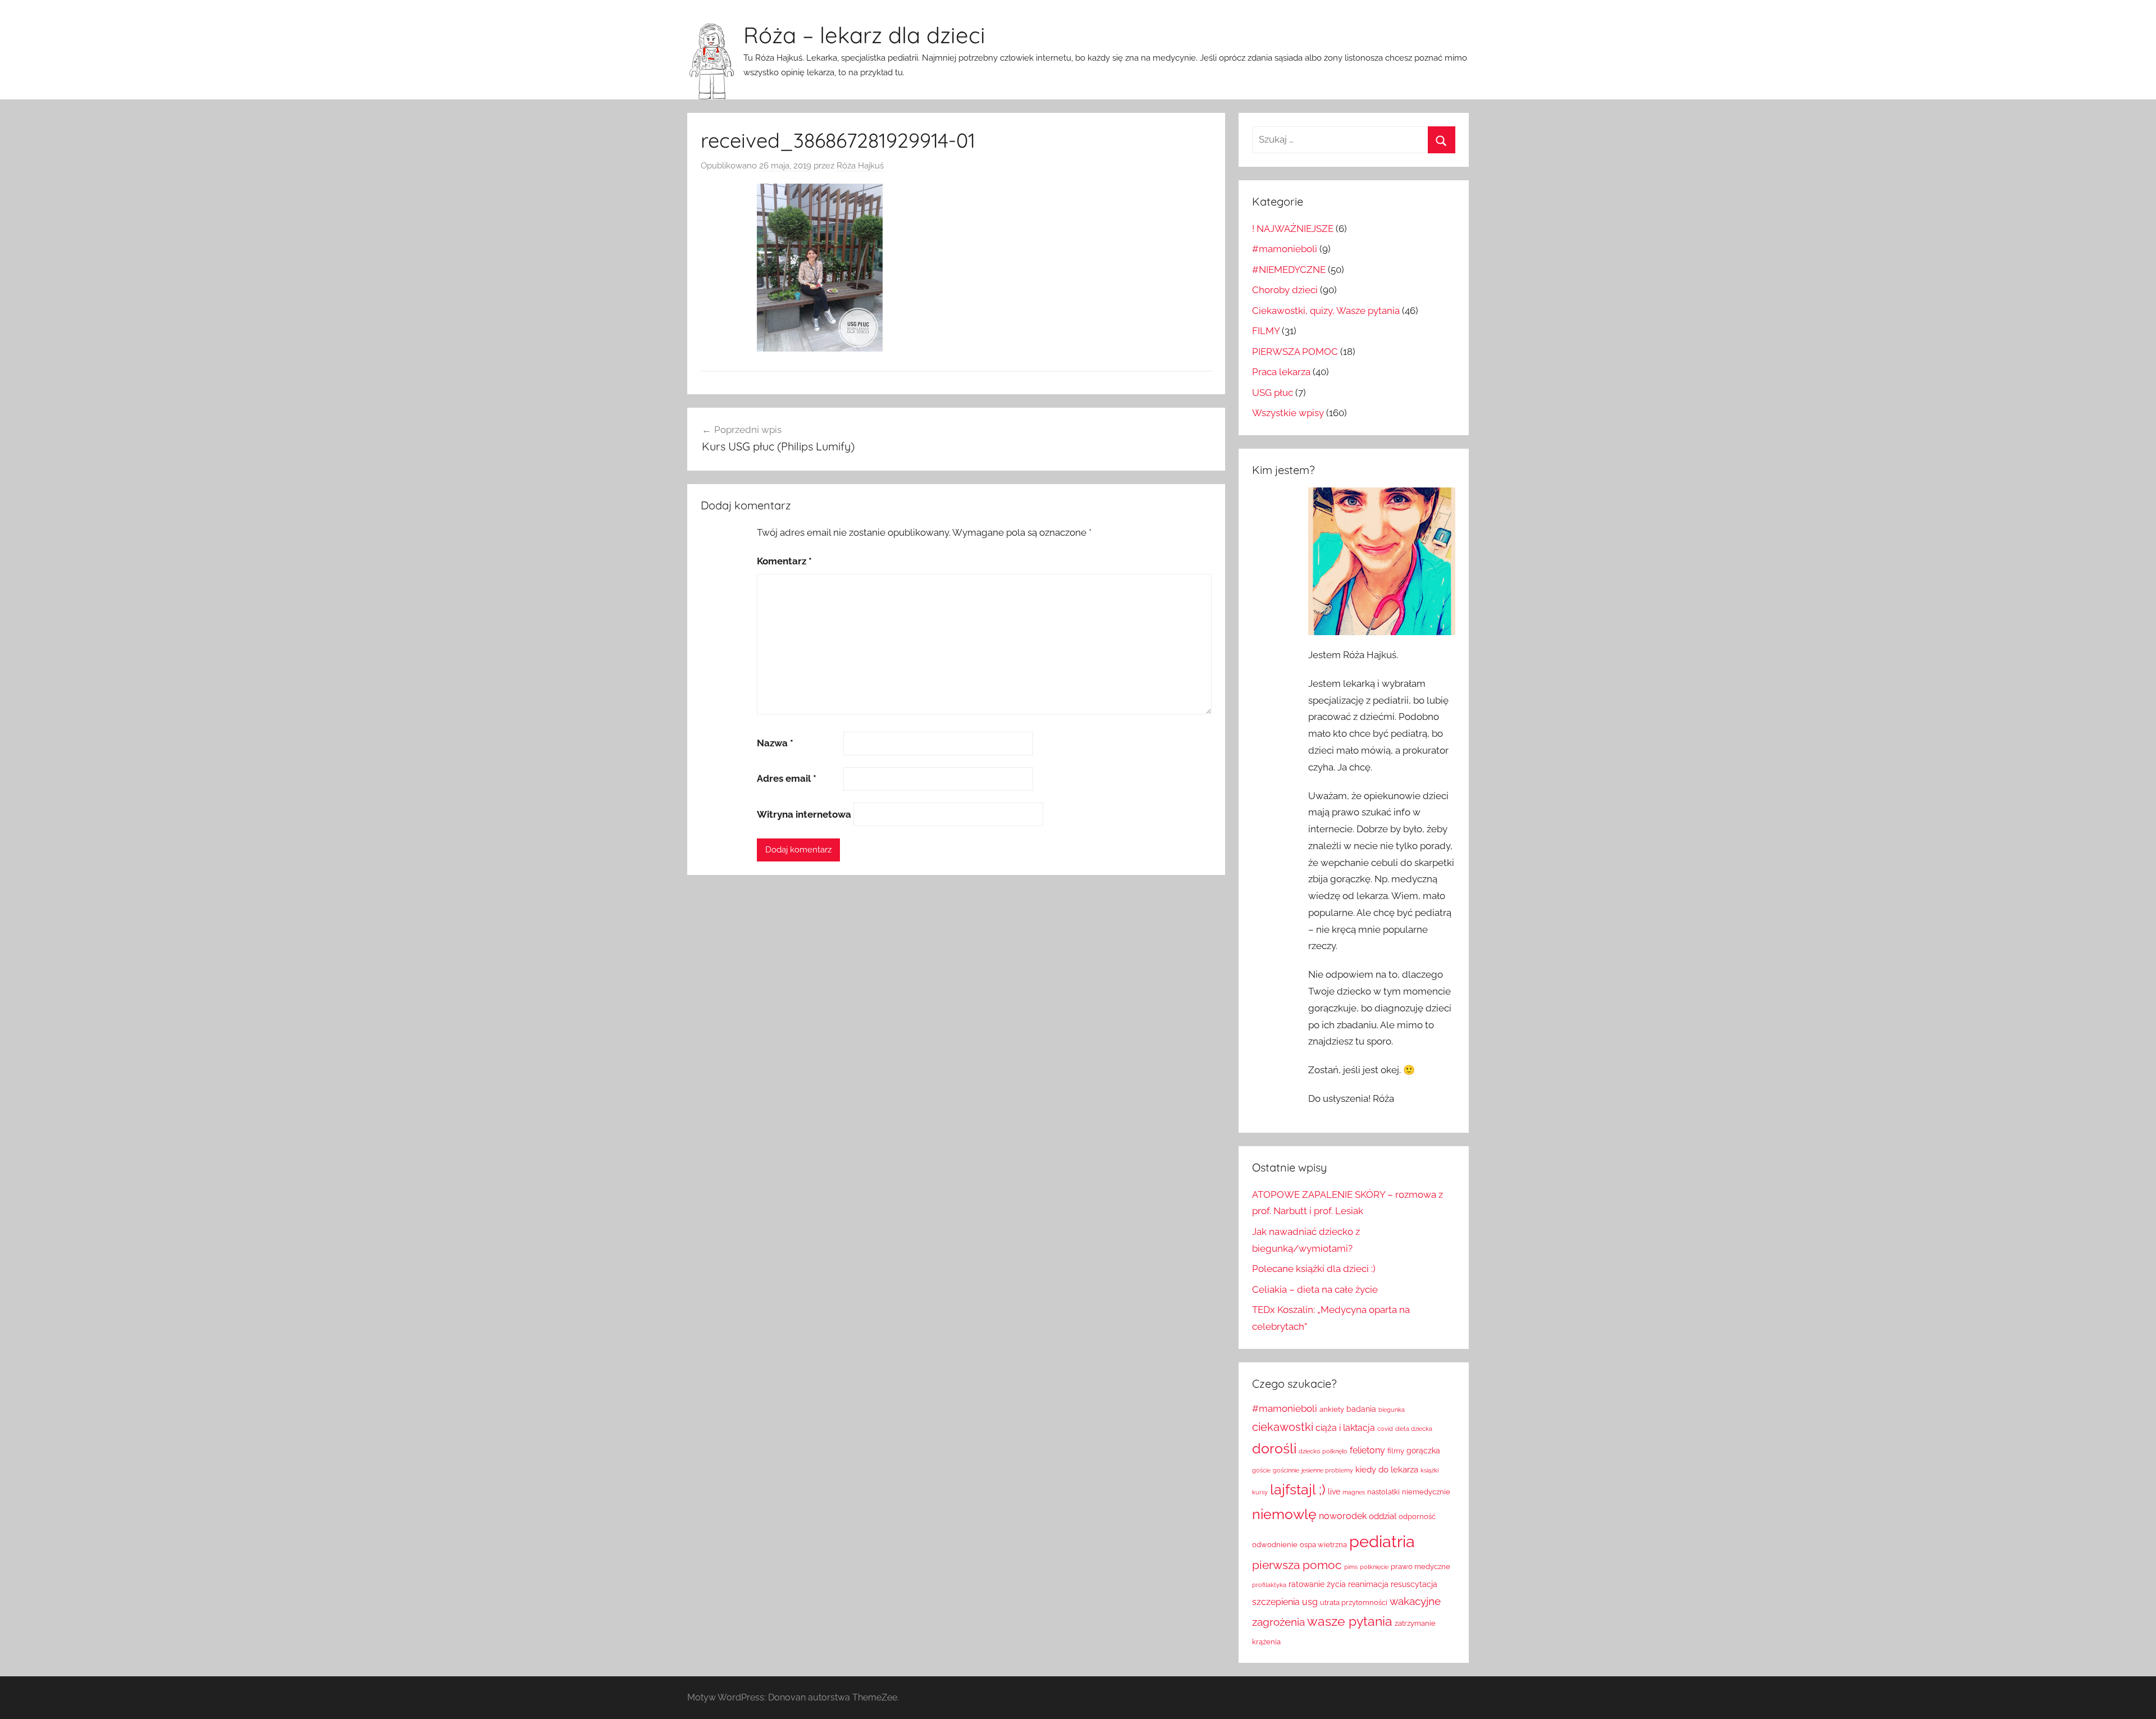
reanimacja (1368, 1584)
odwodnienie (1275, 1545)
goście (1261, 1470)
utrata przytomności (1354, 1602)
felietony (1367, 1450)
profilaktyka (1269, 1585)
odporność (1417, 1517)
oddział (1383, 1516)
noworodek (1343, 1516)
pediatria (1382, 1541)
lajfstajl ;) (1298, 1490)
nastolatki (1383, 1492)
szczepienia (1276, 1602)
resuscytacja (1414, 1584)
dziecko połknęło (1323, 1451)
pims (1351, 1567)
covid (1385, 1429)
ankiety (1332, 1409)
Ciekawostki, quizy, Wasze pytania (1326, 311)
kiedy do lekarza (1387, 1470)
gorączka (1423, 1451)
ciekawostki (1283, 1427)
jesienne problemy (1327, 1470)
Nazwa (775, 743)
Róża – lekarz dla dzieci (864, 35)
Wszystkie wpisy (1288, 413)
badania (1361, 1409)
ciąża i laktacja (1345, 1428)
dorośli (1274, 1449)
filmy (1396, 1451)
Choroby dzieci (1285, 290)
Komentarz (784, 561)
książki (1429, 1470)
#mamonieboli (1285, 249)
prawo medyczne (1420, 1567)
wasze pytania (1350, 1621)
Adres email (787, 778)
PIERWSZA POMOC (1295, 352)
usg (1310, 1602)
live (1334, 1492)
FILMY (1266, 331)
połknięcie (1374, 1567)
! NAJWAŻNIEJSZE (1293, 229)
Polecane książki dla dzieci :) (1314, 1269)
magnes (1354, 1492)
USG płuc (1273, 393)
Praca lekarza (1281, 372)
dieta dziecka (1414, 1429)
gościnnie (1286, 1470)
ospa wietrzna (1323, 1545)
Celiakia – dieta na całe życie (1315, 1289)
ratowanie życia (1317, 1584)
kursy (1260, 1492)
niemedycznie (1426, 1492)
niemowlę (1284, 1514)
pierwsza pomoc (1297, 1565)
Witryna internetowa (804, 814)
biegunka (1392, 1410)
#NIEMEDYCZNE (1289, 270)
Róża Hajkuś (860, 166)
